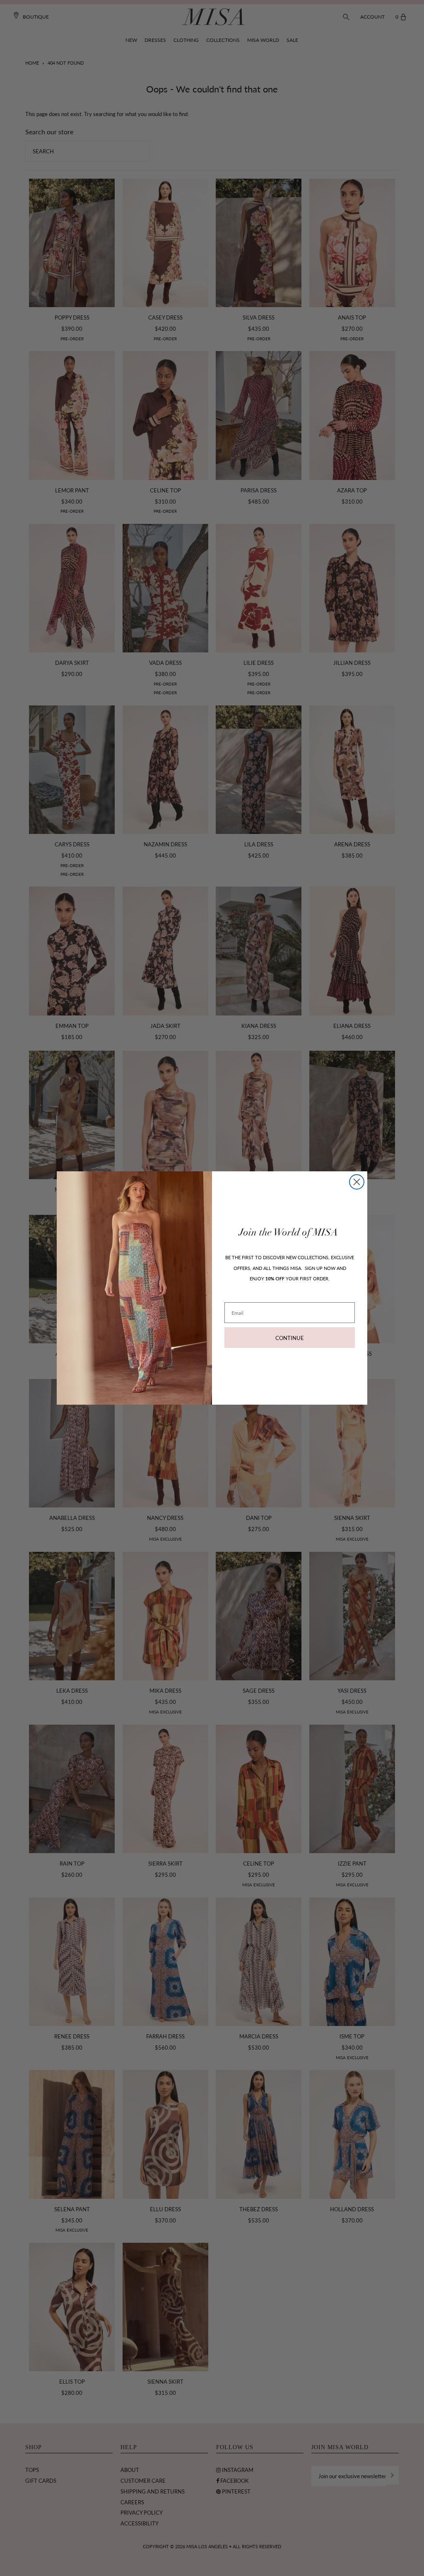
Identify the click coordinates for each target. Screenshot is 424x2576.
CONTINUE (290, 1338)
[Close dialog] (357, 1182)
